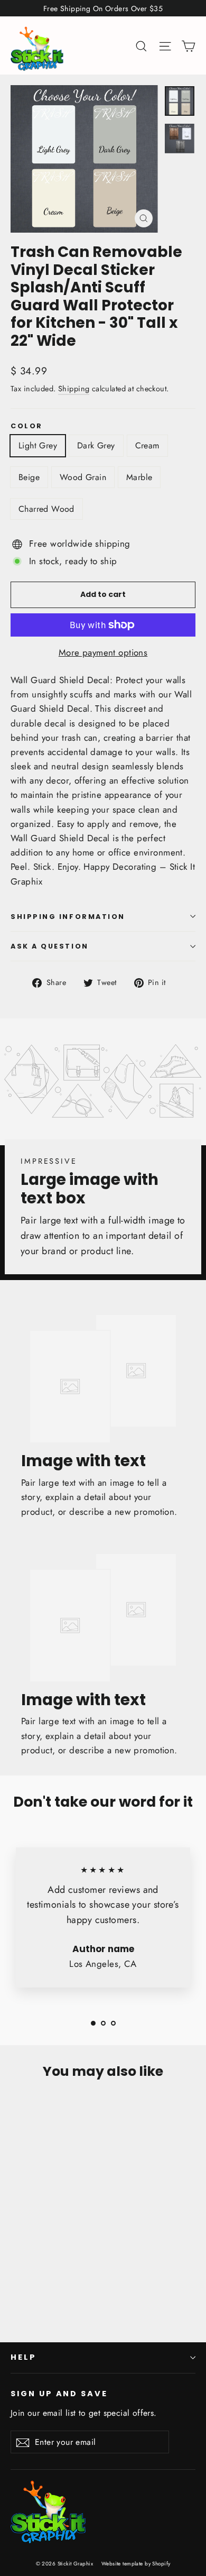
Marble (139, 477)
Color (27, 426)
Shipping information (68, 917)
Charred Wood (46, 509)
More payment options (103, 652)
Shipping (74, 389)
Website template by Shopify (136, 2564)
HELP (24, 2357)
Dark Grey (96, 445)
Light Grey (38, 445)
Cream (147, 445)
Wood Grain (83, 477)
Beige (29, 477)
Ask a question (50, 946)
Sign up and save (59, 2394)
